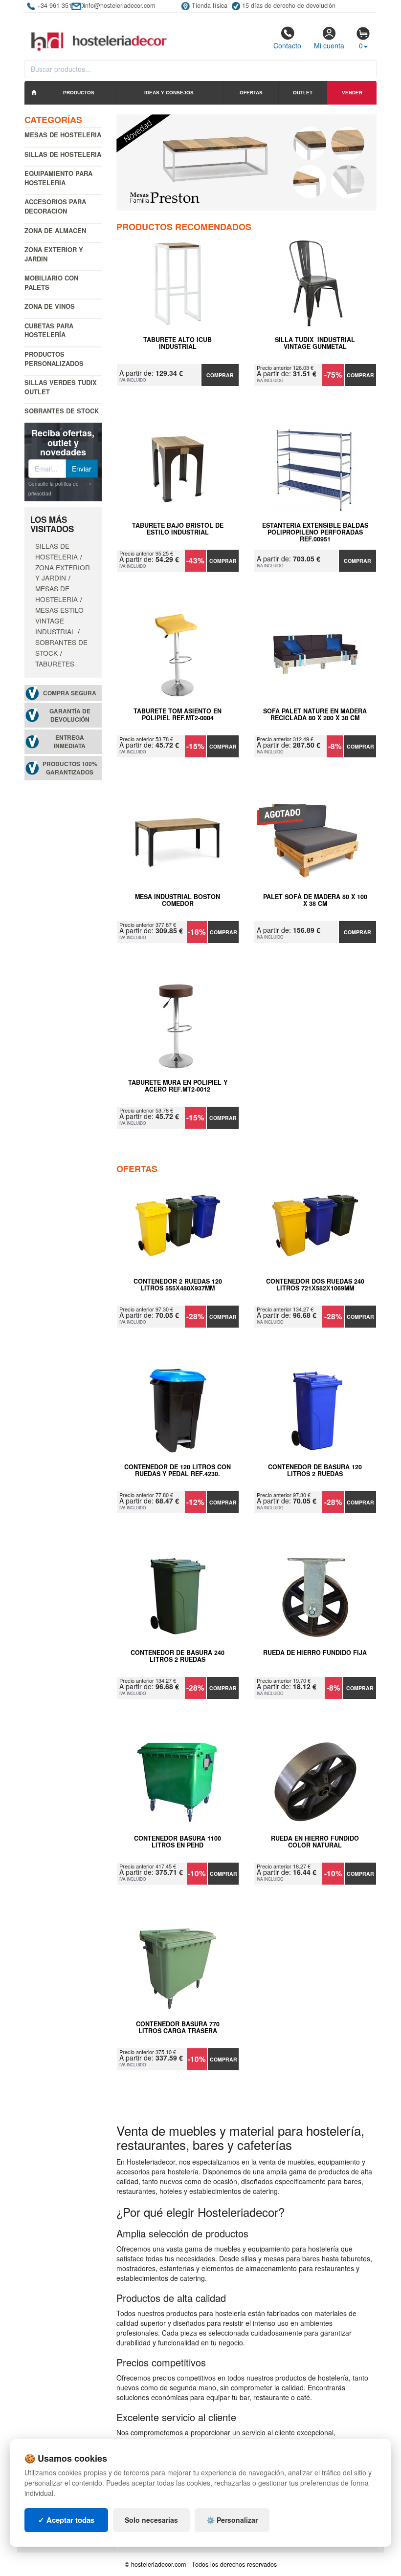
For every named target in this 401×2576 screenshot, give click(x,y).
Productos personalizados (54, 359)
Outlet (303, 93)
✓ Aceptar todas (66, 2520)
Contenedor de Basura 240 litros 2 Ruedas (178, 1656)
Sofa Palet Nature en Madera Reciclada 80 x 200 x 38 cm (315, 715)
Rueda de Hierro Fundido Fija (315, 1653)
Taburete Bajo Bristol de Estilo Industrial (178, 529)
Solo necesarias (151, 2520)
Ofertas (251, 93)
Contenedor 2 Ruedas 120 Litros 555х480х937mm (178, 1285)
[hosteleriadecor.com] (100, 33)
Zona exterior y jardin (54, 254)
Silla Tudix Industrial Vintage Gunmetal (315, 343)
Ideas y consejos (169, 93)
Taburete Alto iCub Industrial (178, 343)
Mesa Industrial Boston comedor (178, 901)
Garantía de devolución (70, 715)
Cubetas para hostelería (49, 330)
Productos (79, 93)
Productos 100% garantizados (70, 768)
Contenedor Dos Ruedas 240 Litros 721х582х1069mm (315, 1285)
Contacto (287, 45)
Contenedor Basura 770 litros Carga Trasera (178, 2028)
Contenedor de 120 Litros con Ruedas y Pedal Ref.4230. (178, 1471)
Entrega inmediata (70, 742)
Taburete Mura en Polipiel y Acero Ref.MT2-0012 (178, 1086)
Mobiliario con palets (51, 282)
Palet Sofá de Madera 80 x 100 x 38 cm (315, 901)
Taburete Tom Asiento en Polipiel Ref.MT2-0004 (178, 715)
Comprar (220, 375)
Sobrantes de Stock (62, 411)
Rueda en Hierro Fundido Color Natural (315, 1842)
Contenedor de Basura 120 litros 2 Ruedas (315, 1471)
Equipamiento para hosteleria (58, 178)
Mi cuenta (329, 45)
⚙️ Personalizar (232, 2520)
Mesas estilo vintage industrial (59, 621)
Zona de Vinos (50, 306)
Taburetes (55, 664)
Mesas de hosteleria (63, 135)
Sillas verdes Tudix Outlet (61, 387)
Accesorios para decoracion (55, 206)
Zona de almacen (55, 230)
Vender (352, 93)
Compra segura (70, 693)
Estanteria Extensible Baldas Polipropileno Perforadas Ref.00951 (315, 532)
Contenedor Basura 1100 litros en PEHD (178, 1842)
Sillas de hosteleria (63, 154)
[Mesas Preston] (247, 162)
